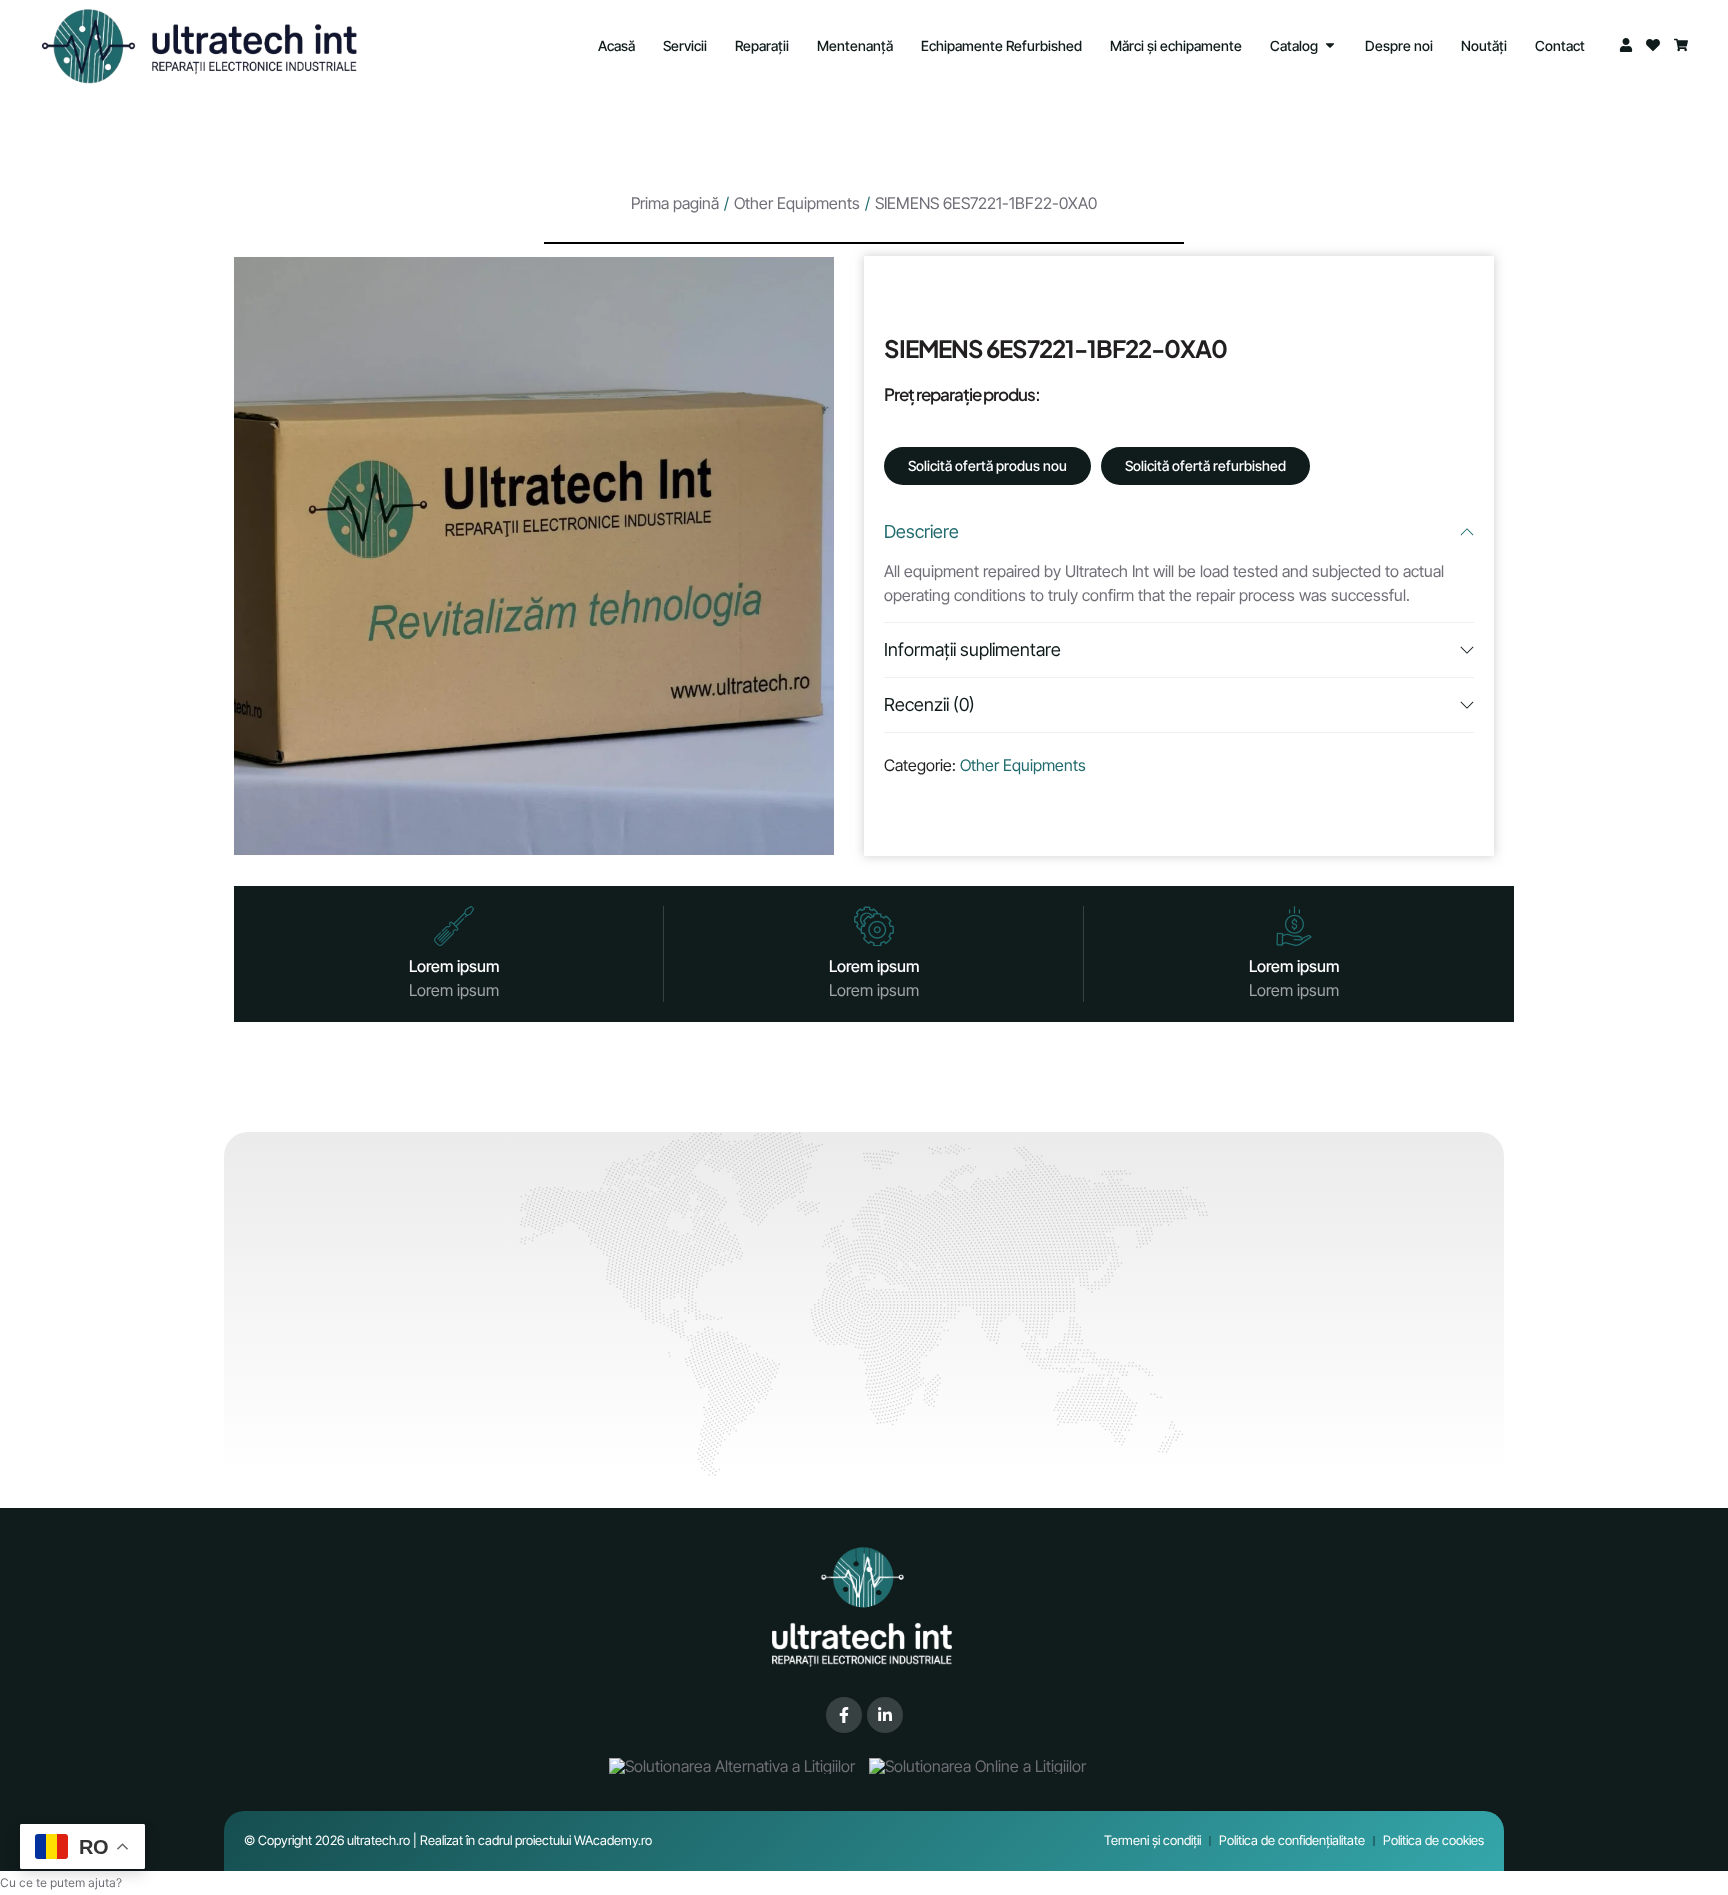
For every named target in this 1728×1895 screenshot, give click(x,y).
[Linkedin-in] (885, 1715)
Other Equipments (797, 203)
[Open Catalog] (1330, 45)
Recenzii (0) (929, 704)
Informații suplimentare (972, 649)
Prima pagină (675, 203)
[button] (61, 1882)
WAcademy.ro (613, 1840)
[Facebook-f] (844, 1715)
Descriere (921, 531)
